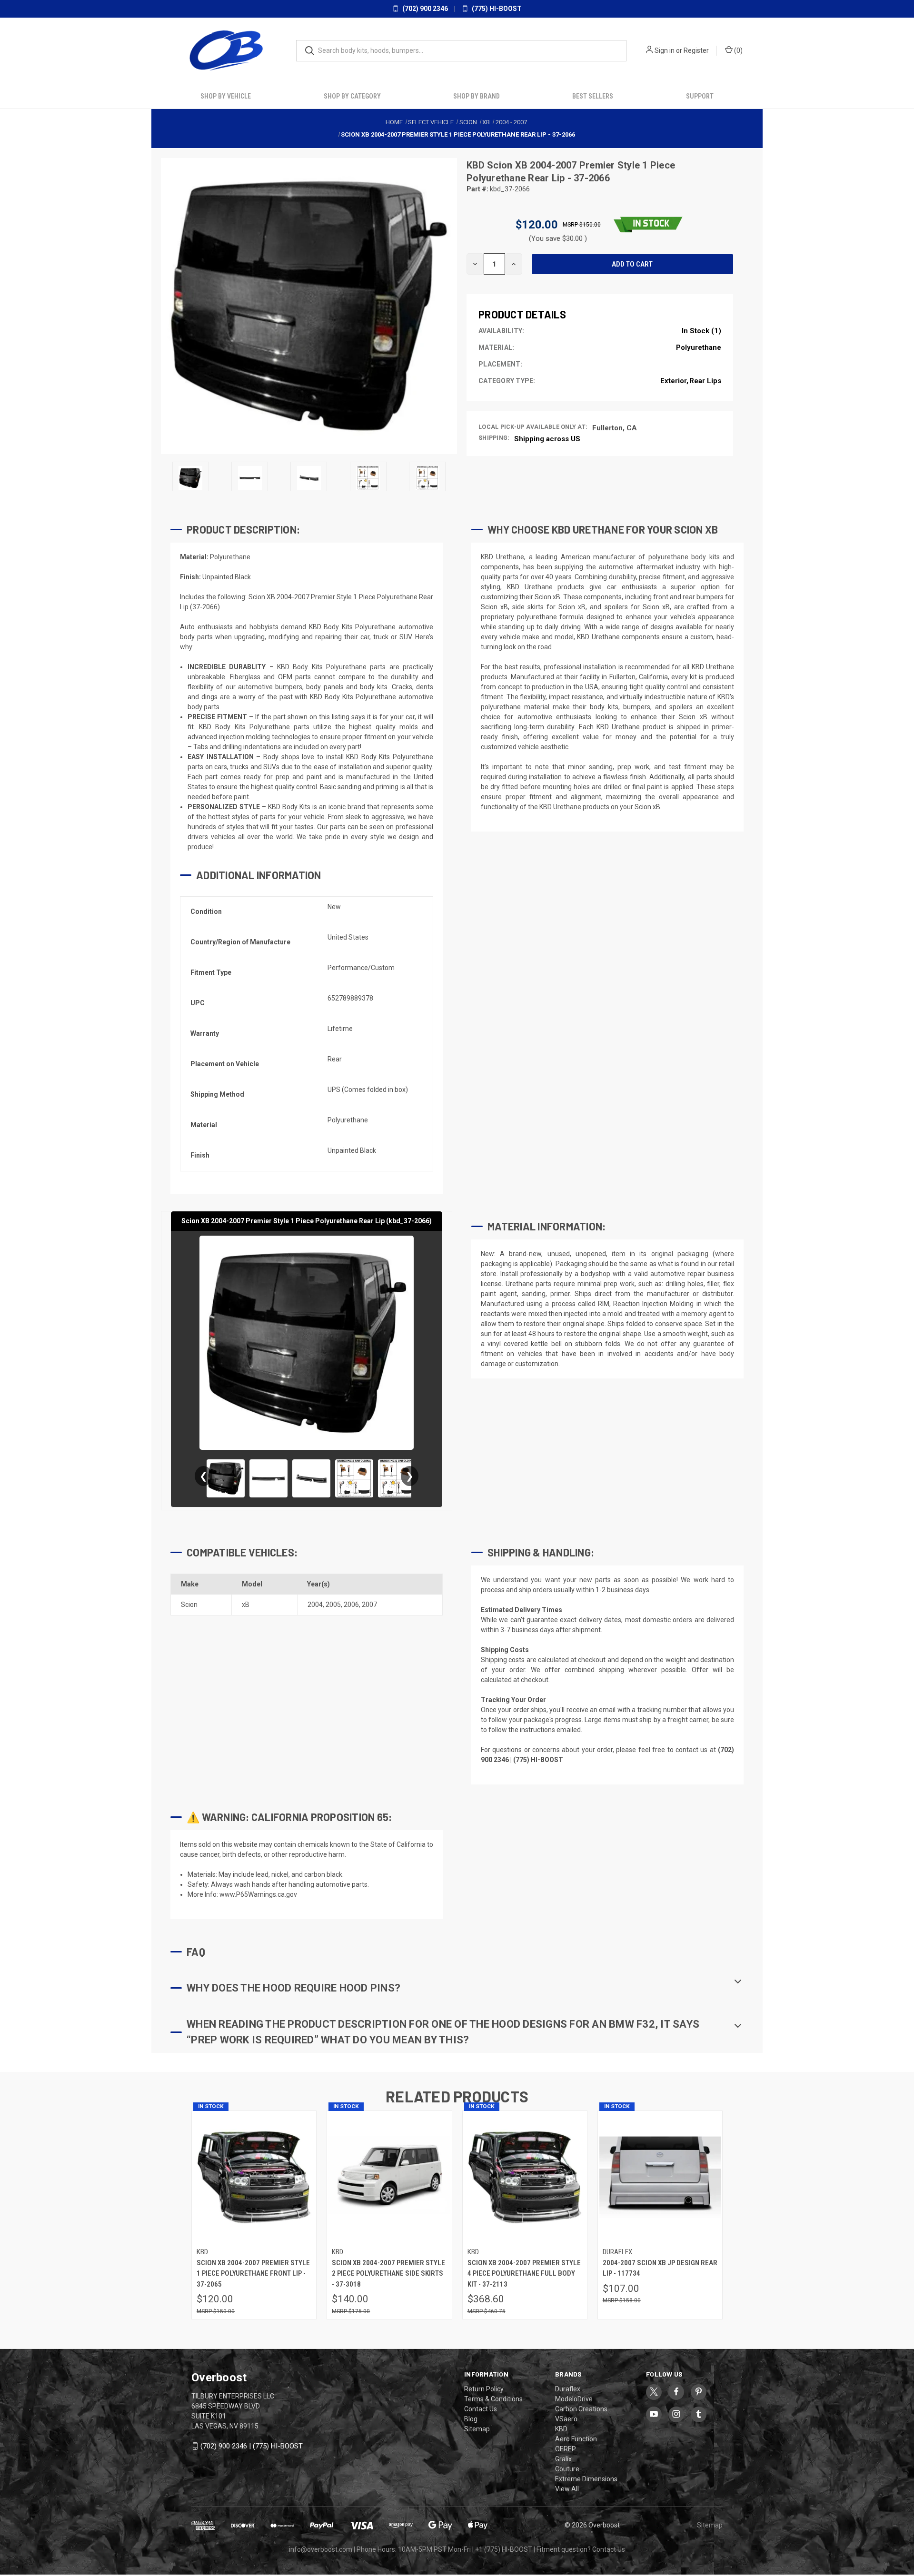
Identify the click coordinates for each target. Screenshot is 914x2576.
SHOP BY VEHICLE (226, 96)
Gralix (563, 2458)
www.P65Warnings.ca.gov (258, 1894)
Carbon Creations (581, 2408)
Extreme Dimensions (586, 2478)
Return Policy (484, 2388)
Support (700, 96)
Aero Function (576, 2438)
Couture (567, 2468)
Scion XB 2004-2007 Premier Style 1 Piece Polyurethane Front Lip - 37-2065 (253, 2273)
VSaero (566, 2418)
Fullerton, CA (615, 427)
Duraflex (568, 2388)
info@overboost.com (321, 2549)
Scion (189, 1605)
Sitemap (477, 2428)
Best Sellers (593, 96)
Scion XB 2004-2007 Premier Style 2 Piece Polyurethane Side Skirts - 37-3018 (388, 2273)
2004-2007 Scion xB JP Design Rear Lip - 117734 (660, 2268)
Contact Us (481, 2408)
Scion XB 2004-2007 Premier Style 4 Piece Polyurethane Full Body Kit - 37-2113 (524, 2273)
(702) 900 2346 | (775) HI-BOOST (252, 2446)
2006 (351, 1605)
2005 (333, 1605)
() (738, 50)
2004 (315, 1605)
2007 (369, 1605)
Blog (471, 2418)
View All (567, 2488)
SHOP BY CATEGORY (352, 96)
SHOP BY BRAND (477, 96)
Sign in (665, 50)
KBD (477, 165)
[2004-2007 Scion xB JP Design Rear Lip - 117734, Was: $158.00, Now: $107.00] (660, 2177)
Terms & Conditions (493, 2398)
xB (246, 1605)
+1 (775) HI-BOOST (504, 2549)
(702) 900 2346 (424, 9)
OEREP (566, 2448)
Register (696, 50)
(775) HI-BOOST (496, 9)
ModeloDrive (574, 2398)
